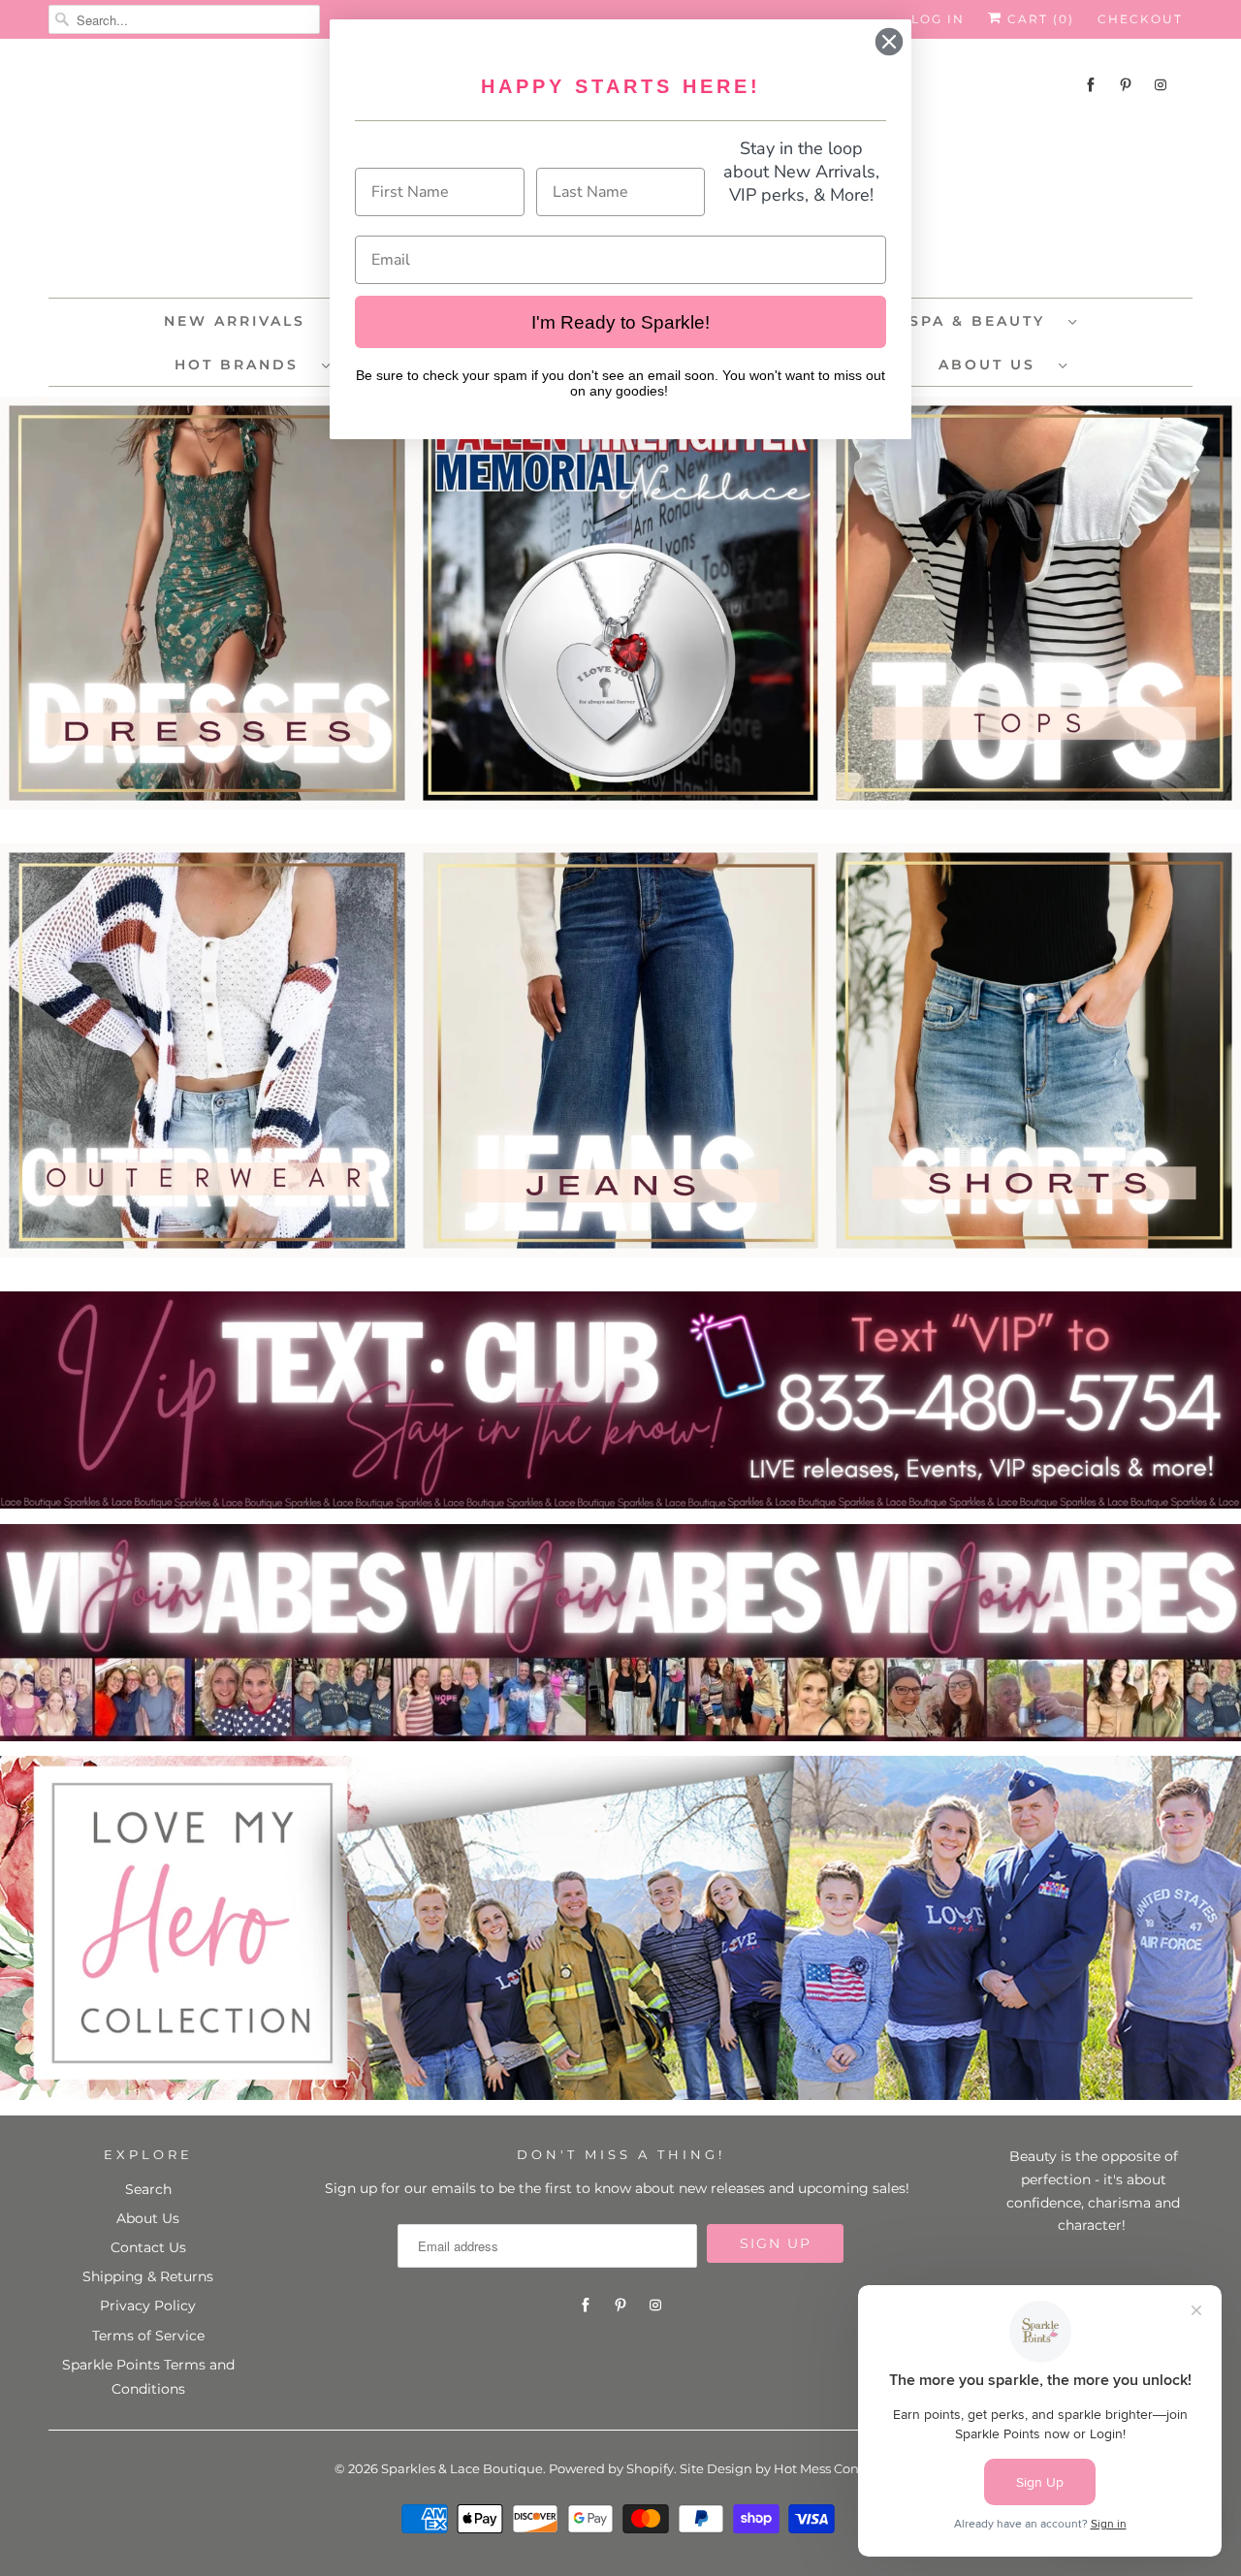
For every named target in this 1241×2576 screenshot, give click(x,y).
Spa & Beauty (984, 321)
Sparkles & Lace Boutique (462, 2468)
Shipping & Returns (148, 2276)
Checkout (1140, 19)
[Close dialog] (889, 42)
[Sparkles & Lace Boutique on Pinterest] (1126, 85)
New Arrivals (235, 321)
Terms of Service (148, 2336)
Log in (938, 19)
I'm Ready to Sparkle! (620, 322)
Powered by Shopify (611, 2468)
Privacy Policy (148, 2306)
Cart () (1038, 19)
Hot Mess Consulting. (840, 2468)
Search (148, 2189)
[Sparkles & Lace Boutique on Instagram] (1161, 85)
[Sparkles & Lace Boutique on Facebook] (1091, 85)
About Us (994, 365)
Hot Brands (243, 365)
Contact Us (148, 2247)
